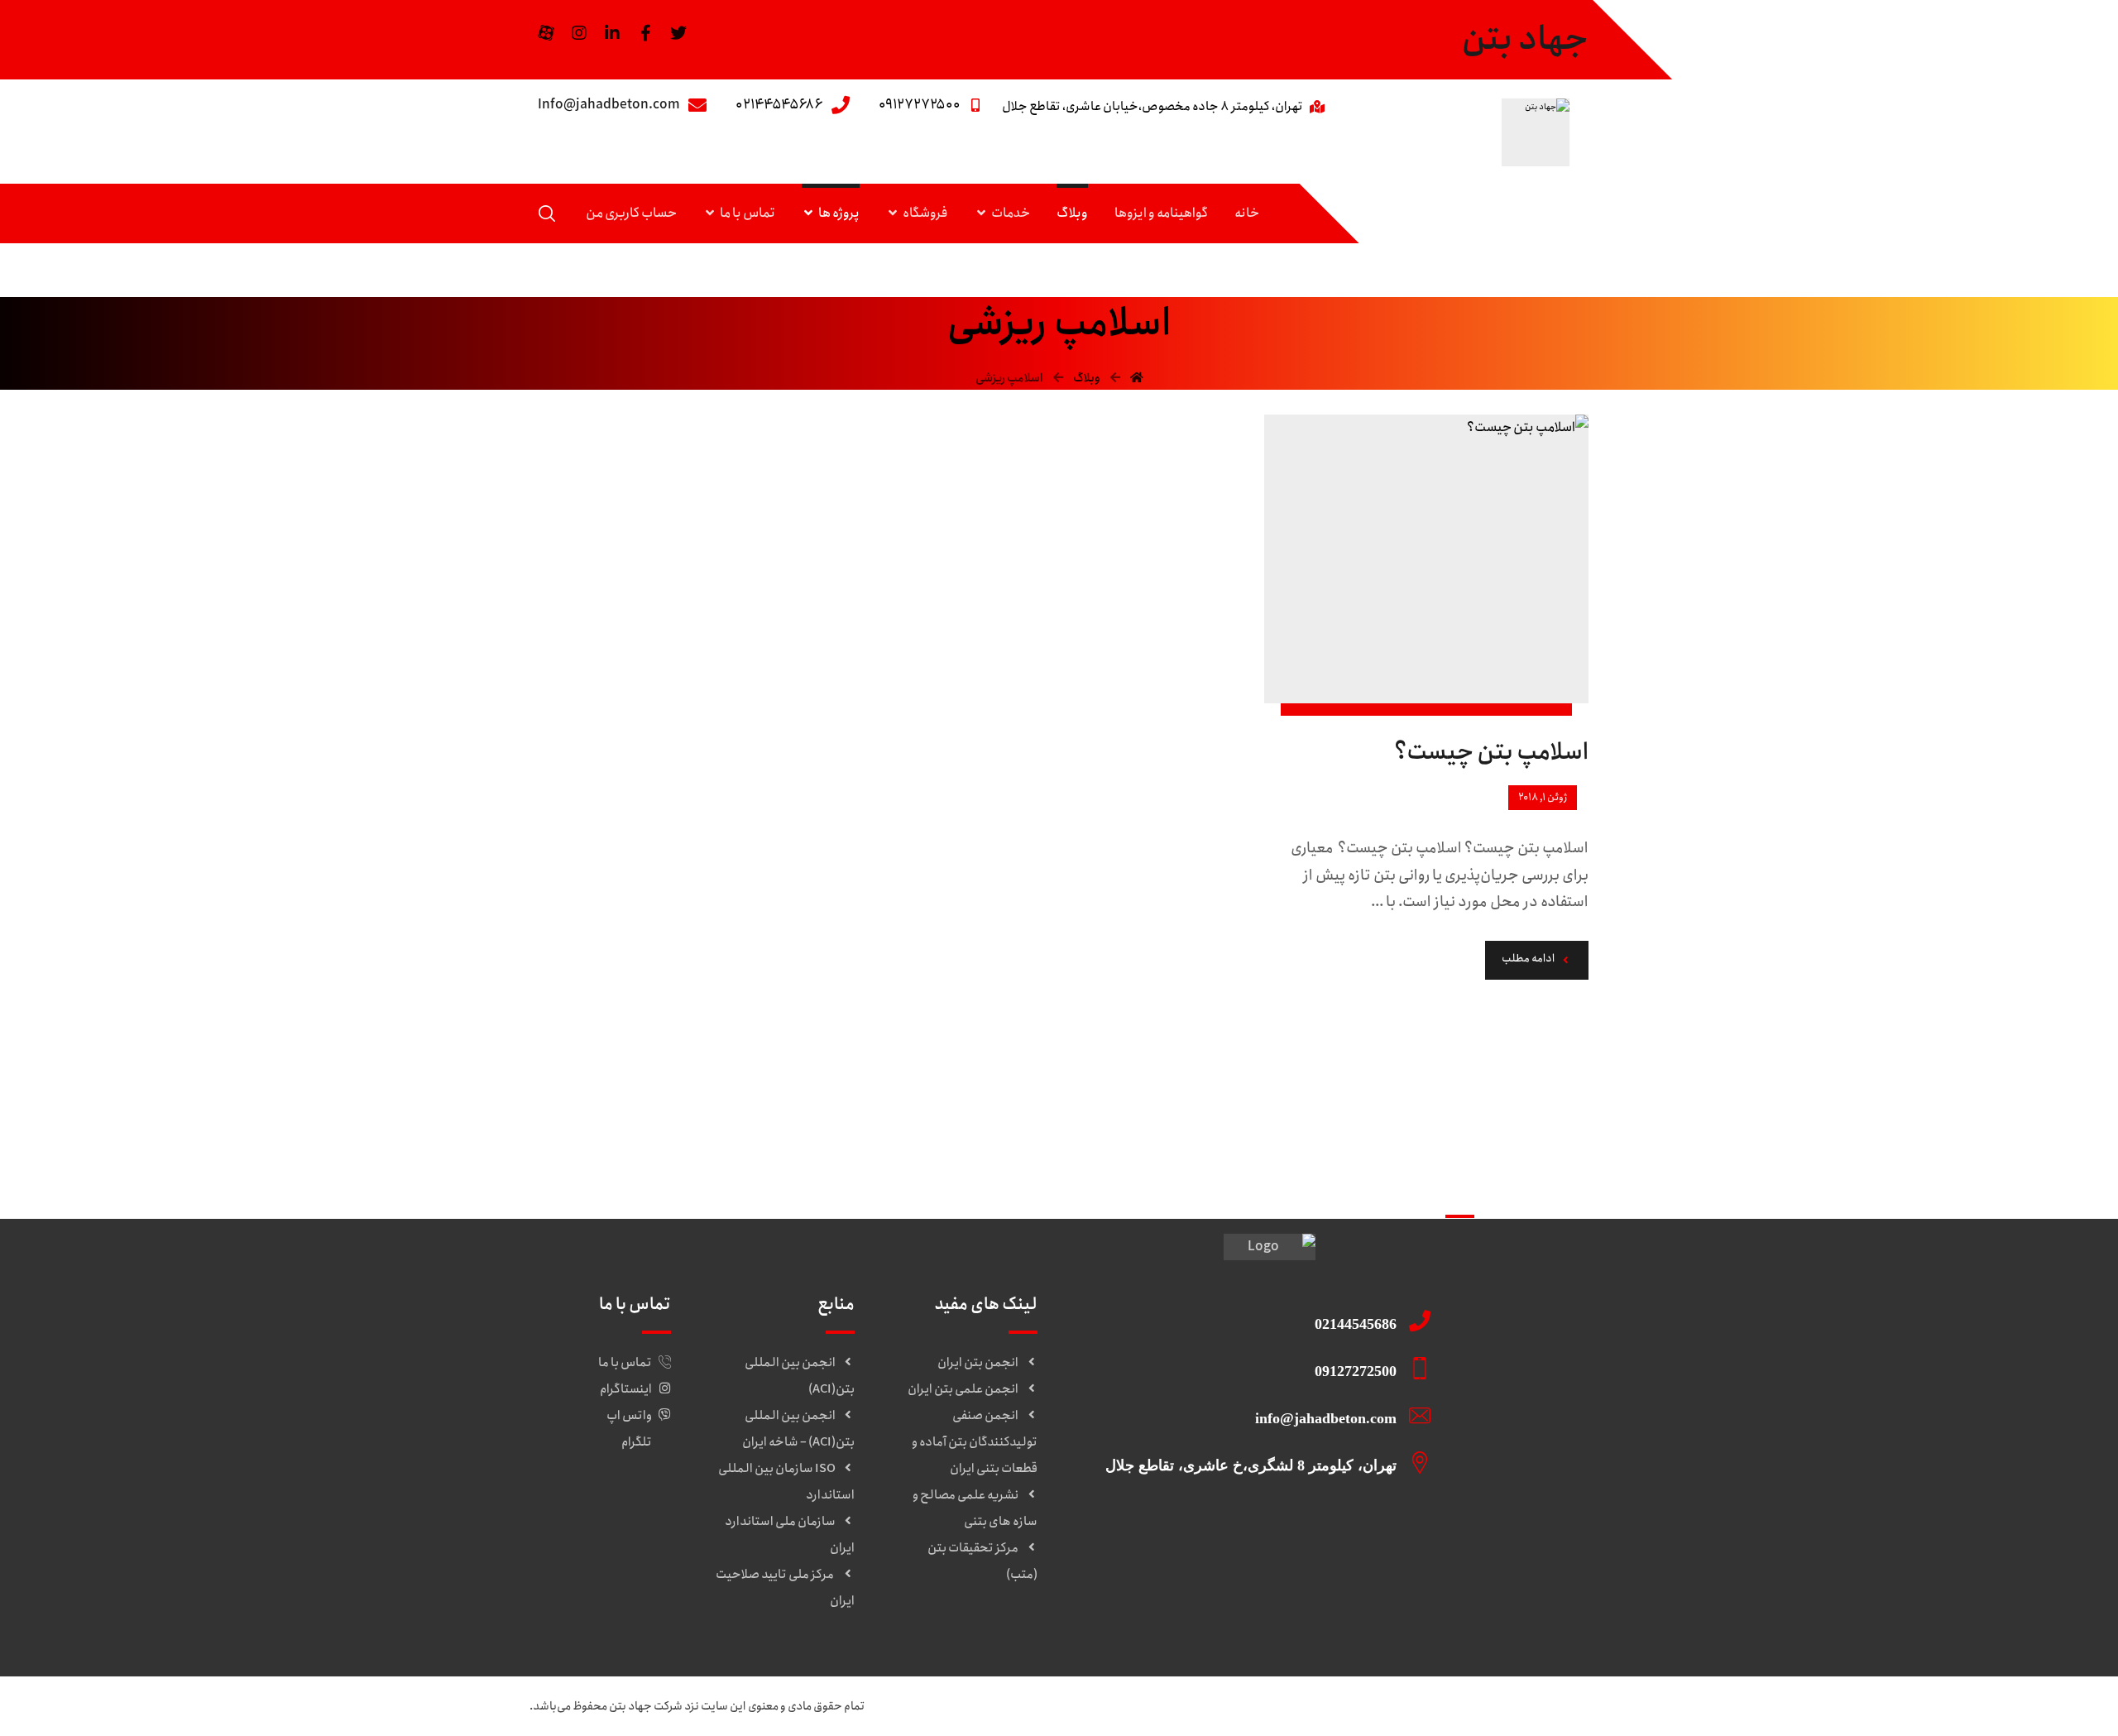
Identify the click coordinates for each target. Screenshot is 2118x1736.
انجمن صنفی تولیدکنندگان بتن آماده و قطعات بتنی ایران (975, 1442)
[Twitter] (678, 33)
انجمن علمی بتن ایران (963, 1389)
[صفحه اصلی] (1137, 378)
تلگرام (637, 1442)
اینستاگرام (626, 1389)
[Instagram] (579, 33)
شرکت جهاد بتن (646, 1706)
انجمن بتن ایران (978, 1363)
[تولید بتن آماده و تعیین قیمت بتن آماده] (1536, 132)
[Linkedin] (612, 33)
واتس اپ (629, 1416)
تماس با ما (625, 1363)
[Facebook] (645, 33)
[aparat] (546, 33)
